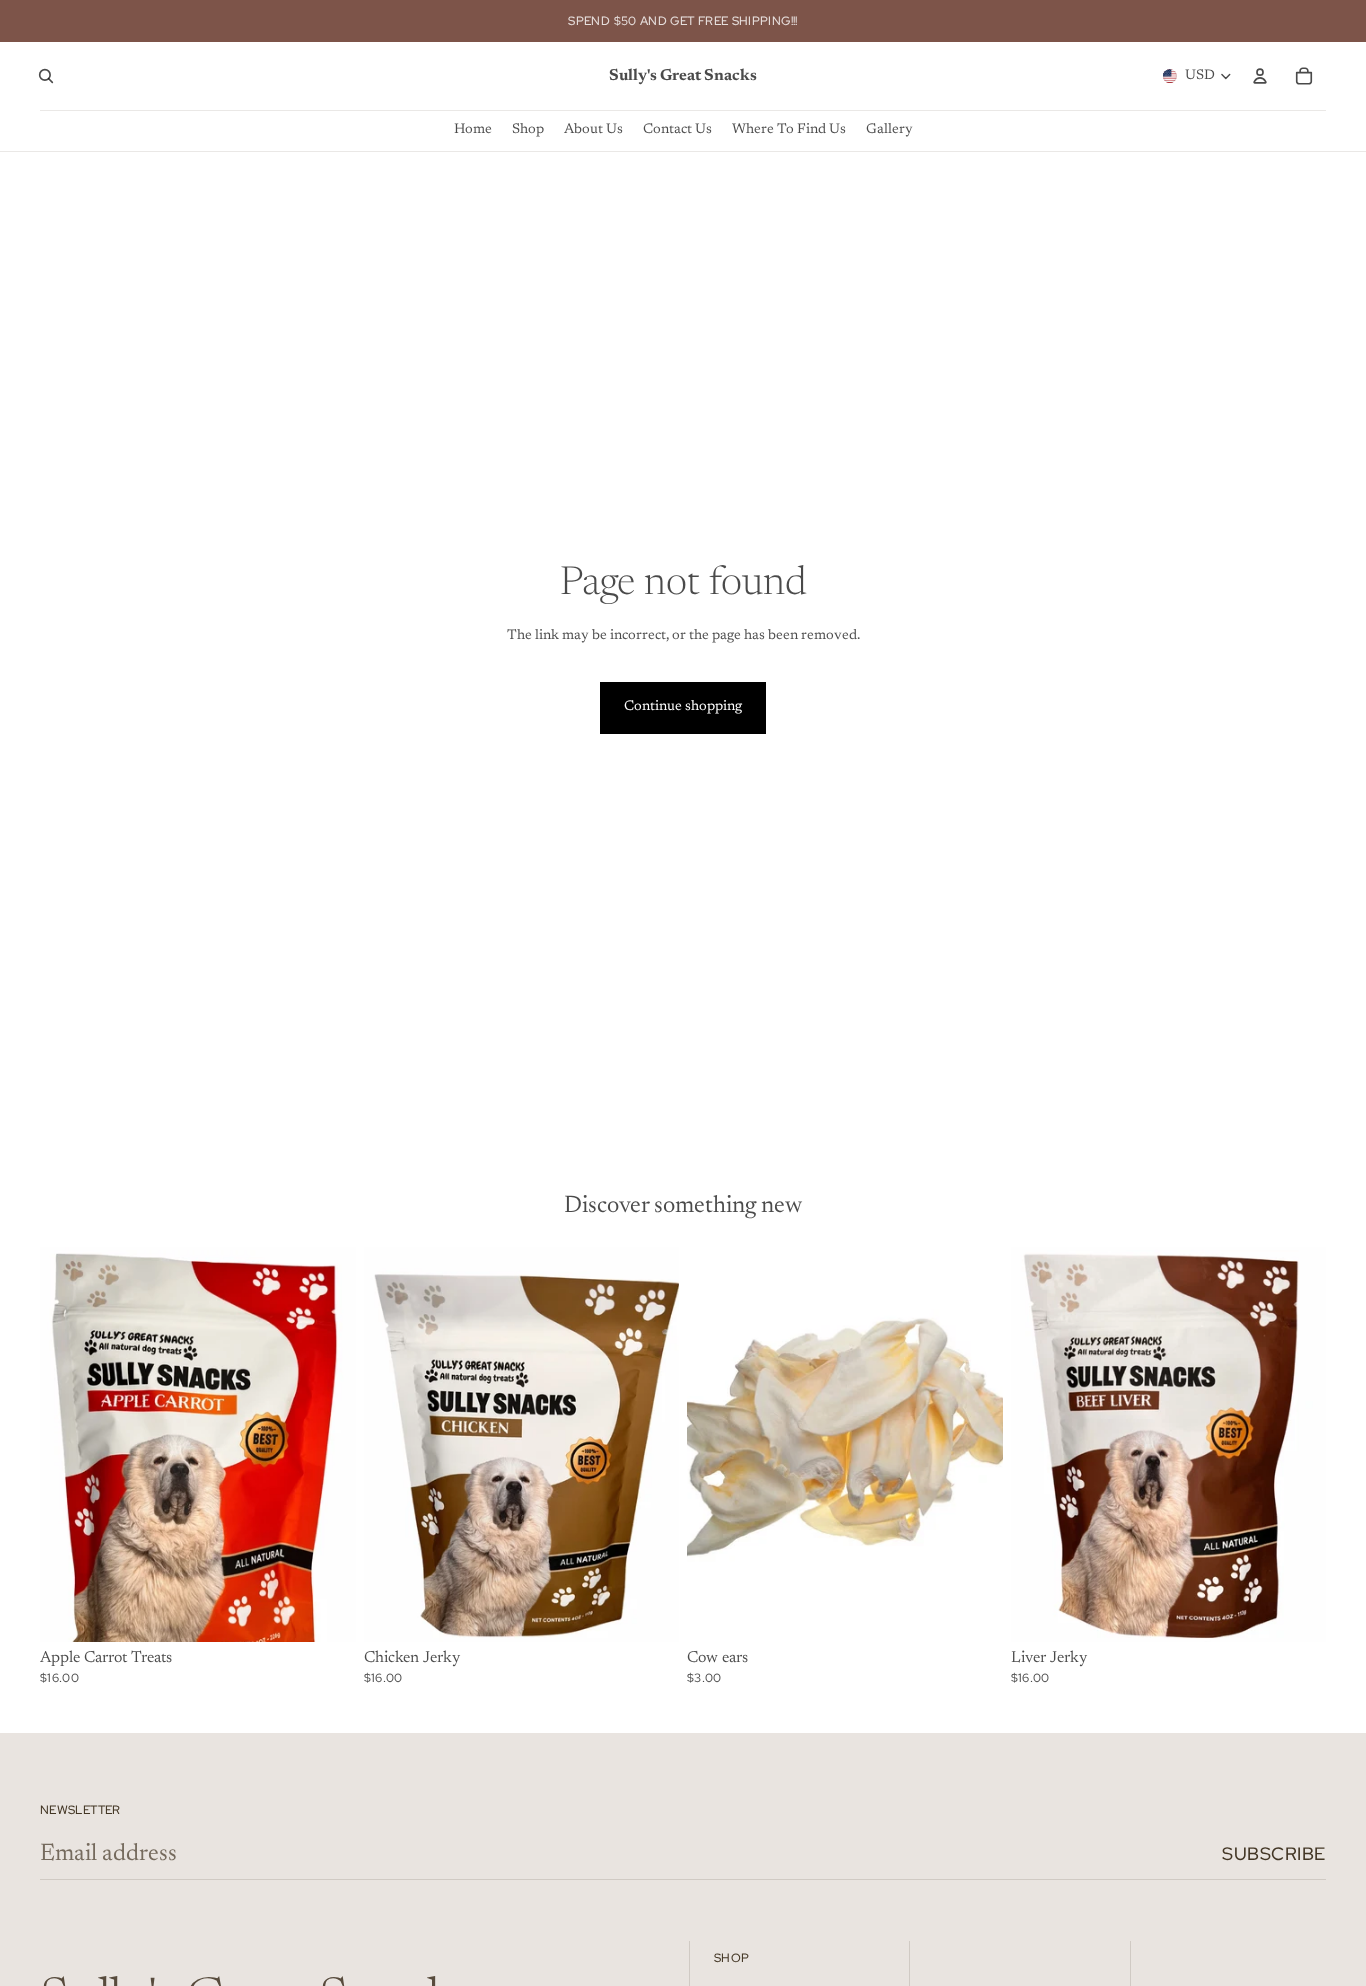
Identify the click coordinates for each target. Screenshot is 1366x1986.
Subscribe (1274, 1853)
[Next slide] (326, 1445)
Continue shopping (683, 707)
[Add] (325, 1611)
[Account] (1260, 76)
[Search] (46, 76)
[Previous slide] (70, 1445)
